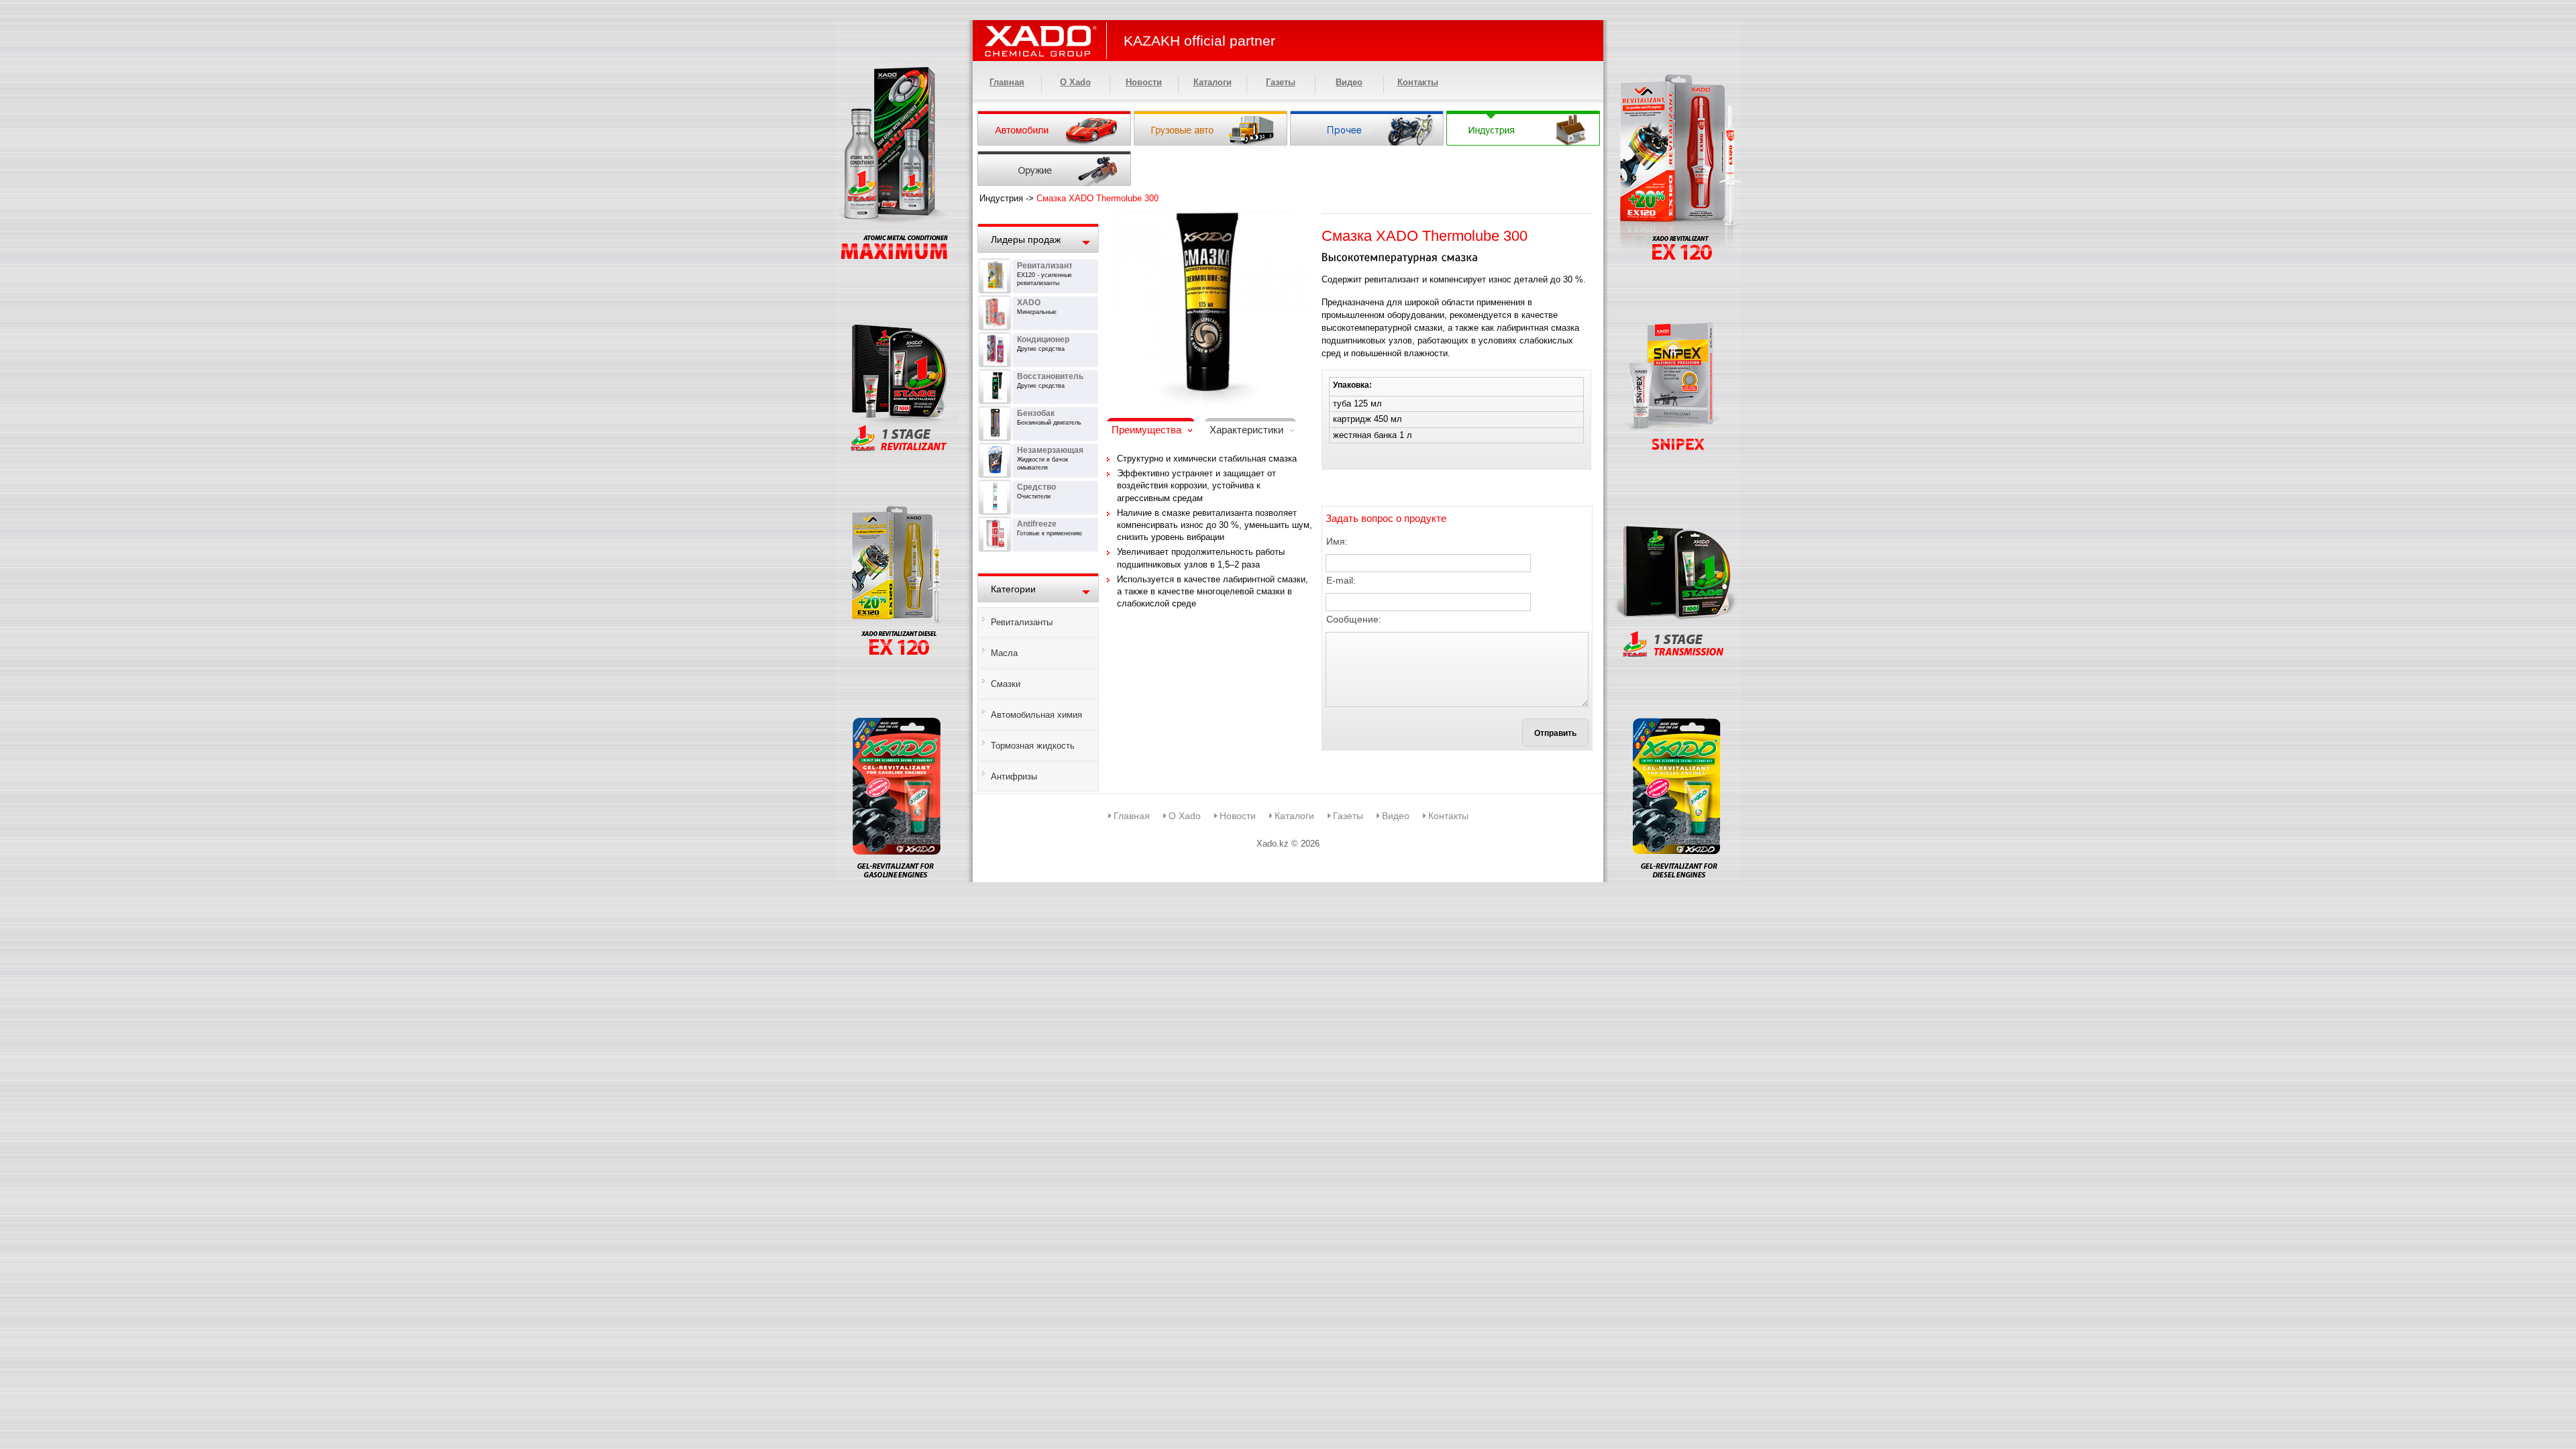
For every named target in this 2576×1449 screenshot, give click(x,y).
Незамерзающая (1050, 450)
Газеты (1281, 82)
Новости (1144, 82)
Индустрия (1001, 198)
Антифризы (1014, 776)
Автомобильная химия (1036, 715)
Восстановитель (1050, 376)
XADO (1029, 303)
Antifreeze (1037, 524)
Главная (1007, 82)
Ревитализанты (1022, 622)
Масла (1004, 653)
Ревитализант (1045, 266)
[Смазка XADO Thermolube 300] (1207, 218)
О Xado (1075, 82)
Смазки (1006, 684)
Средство (1036, 487)
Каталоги (1213, 82)
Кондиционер (1043, 339)
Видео (1349, 82)
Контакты (1418, 82)
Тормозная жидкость (1033, 746)
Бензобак (1036, 413)
